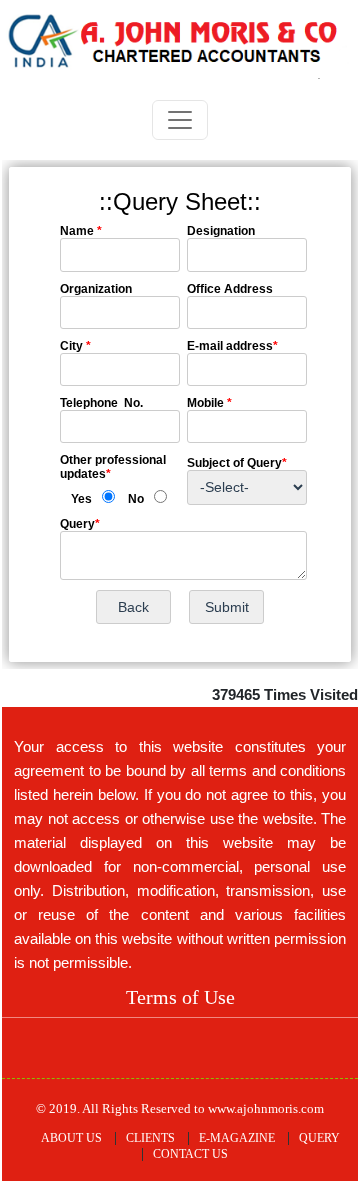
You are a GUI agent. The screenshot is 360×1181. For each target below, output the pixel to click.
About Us (71, 1138)
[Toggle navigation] (180, 120)
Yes (81, 499)
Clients (150, 1138)
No (136, 499)
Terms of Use (180, 997)
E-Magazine (237, 1138)
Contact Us (190, 1154)
